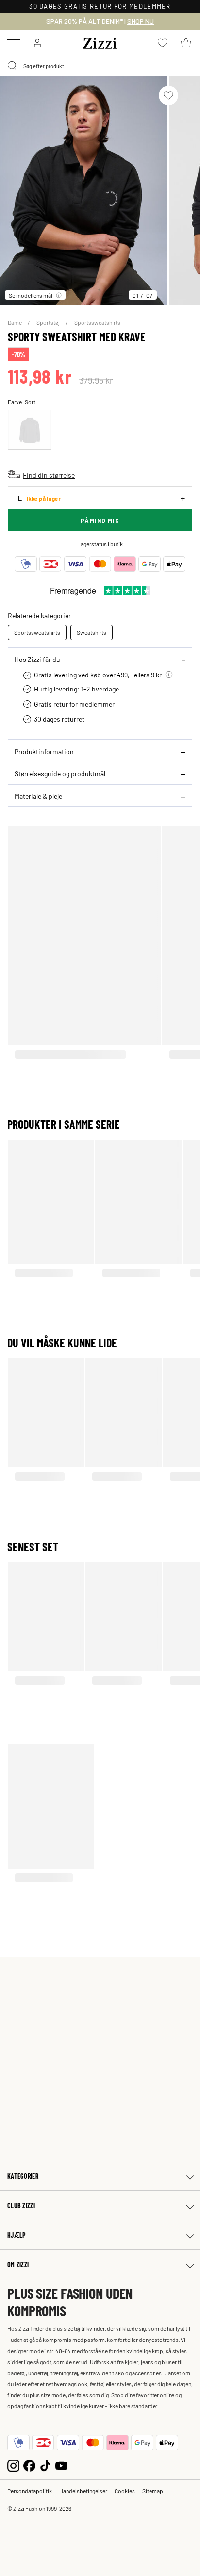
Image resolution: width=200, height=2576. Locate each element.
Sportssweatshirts (97, 322)
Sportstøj (49, 322)
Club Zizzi (21, 2206)
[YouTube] (61, 2465)
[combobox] (100, 66)
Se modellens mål (31, 295)
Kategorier (23, 2176)
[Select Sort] (30, 430)
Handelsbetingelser (83, 2491)
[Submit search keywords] (13, 66)
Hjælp (17, 2235)
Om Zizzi (18, 2265)
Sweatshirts (92, 632)
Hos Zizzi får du (37, 659)
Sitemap (153, 2491)
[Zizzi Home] (100, 42)
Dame (15, 322)
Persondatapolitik (30, 2491)
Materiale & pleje (38, 796)
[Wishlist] (168, 95)
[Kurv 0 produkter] (186, 43)
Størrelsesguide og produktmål (60, 773)
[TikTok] (45, 2465)
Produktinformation (44, 751)
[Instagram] (13, 2465)
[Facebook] (29, 2465)
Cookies (125, 2491)
